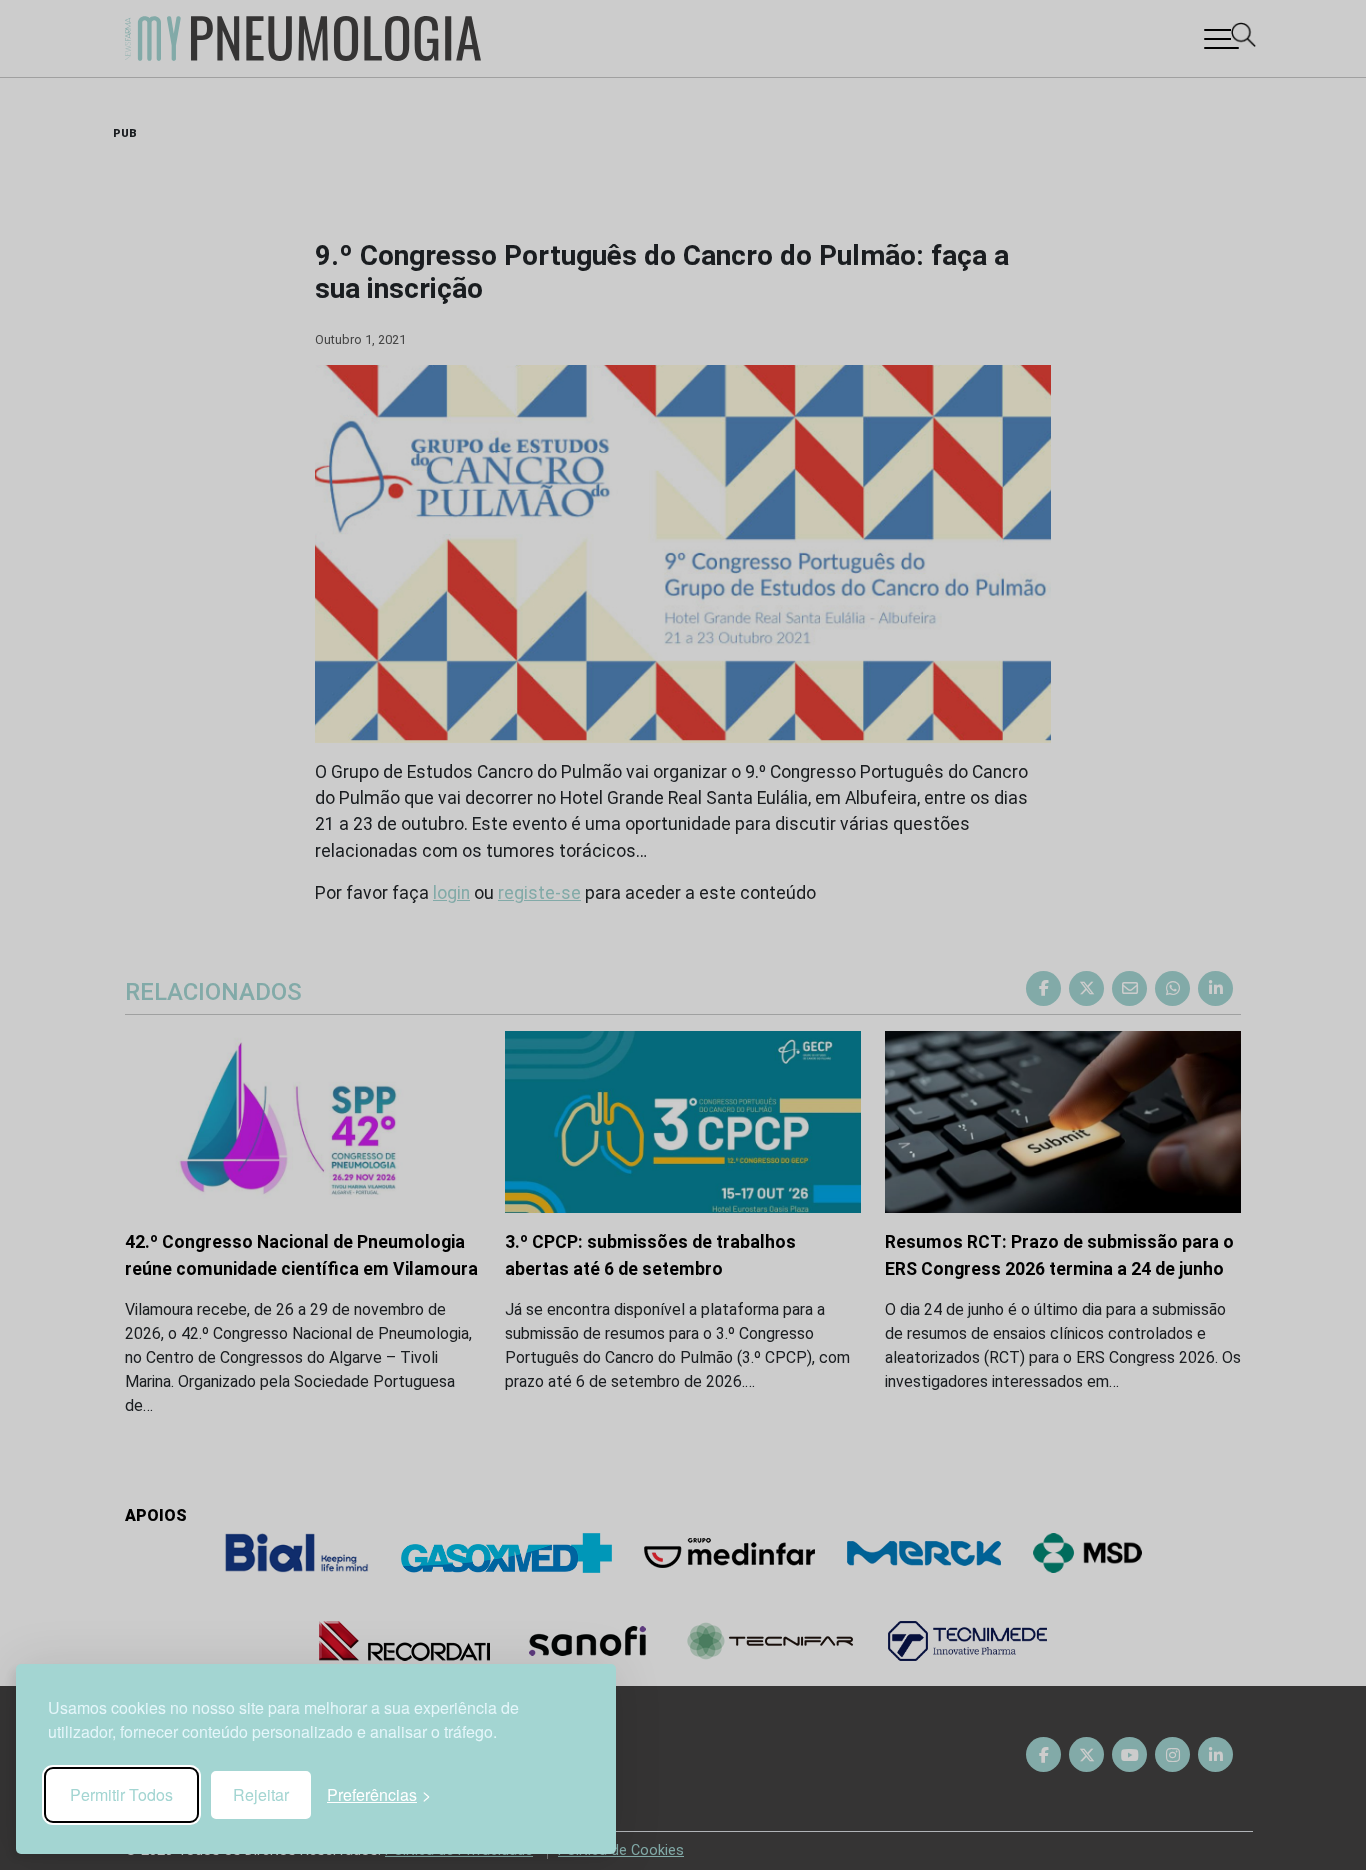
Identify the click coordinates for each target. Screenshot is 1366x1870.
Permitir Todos (121, 1794)
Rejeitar (261, 1794)
